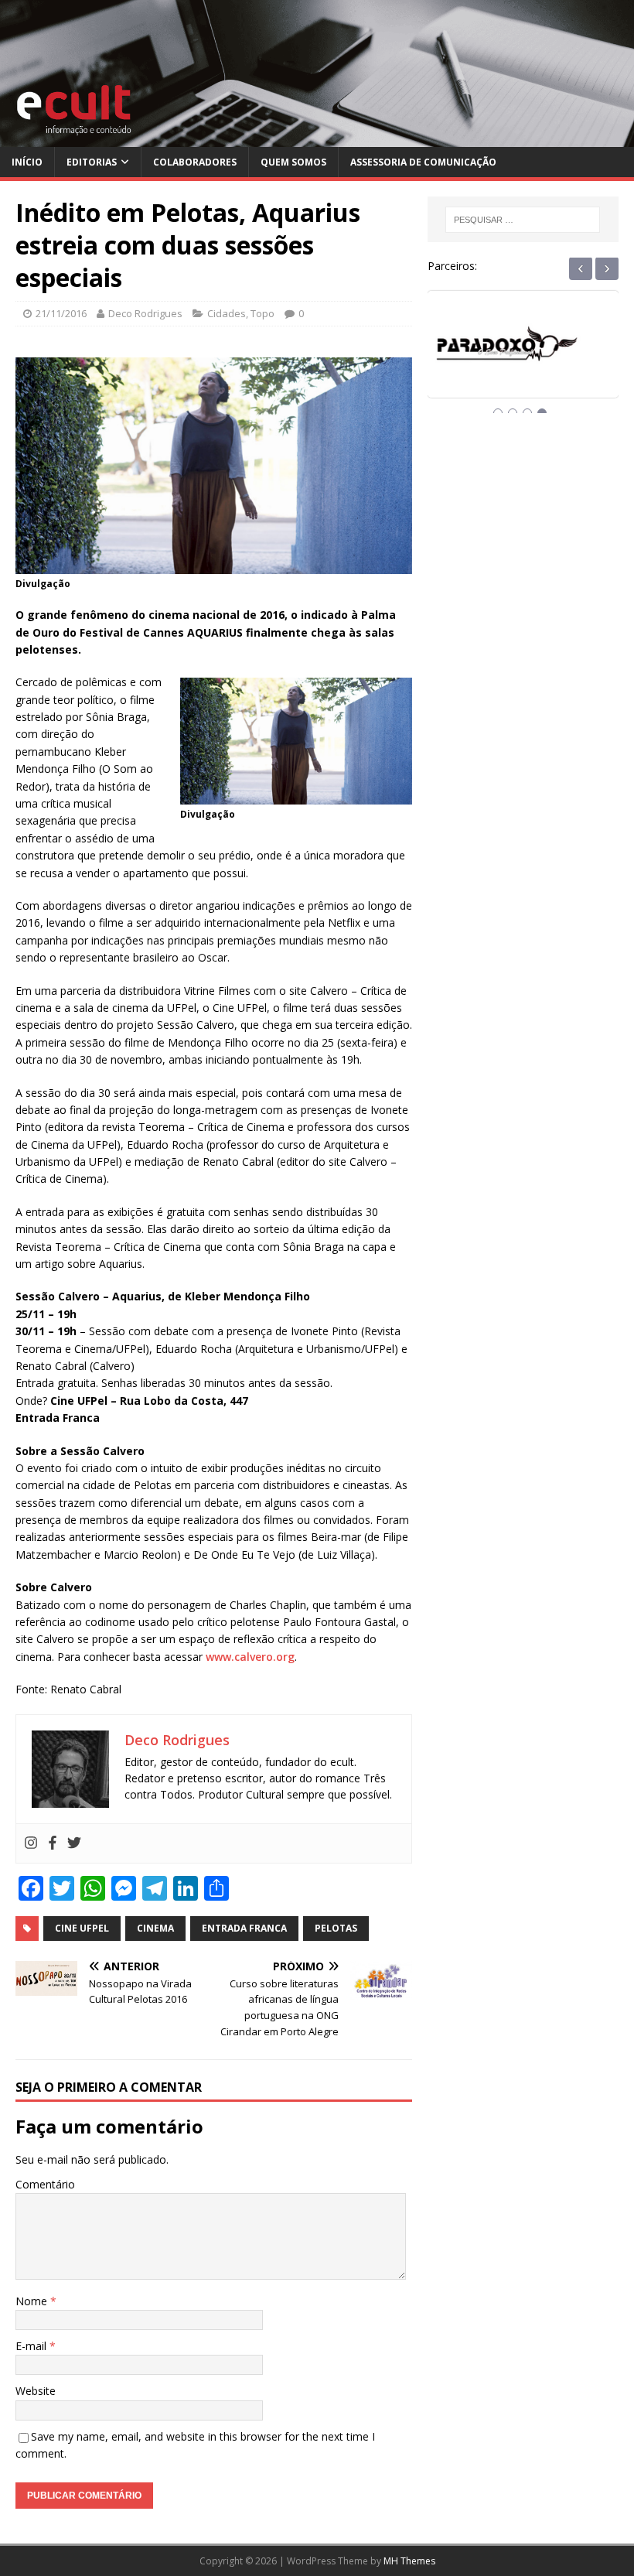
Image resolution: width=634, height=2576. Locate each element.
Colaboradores (195, 162)
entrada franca (244, 1928)
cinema (155, 1928)
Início (27, 162)
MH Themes (409, 2561)
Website (36, 2391)
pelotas (336, 1928)
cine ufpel (82, 1928)
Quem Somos (293, 162)
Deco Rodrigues (145, 313)
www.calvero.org (250, 1657)
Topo (262, 313)
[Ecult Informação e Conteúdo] (317, 138)
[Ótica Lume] (523, 358)
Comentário (45, 2184)
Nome (33, 2301)
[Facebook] (53, 1843)
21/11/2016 (61, 313)
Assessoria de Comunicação (423, 162)
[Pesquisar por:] (523, 220)
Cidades (227, 313)
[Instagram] (31, 1843)
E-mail (32, 2346)
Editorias (92, 162)
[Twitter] (74, 1843)
